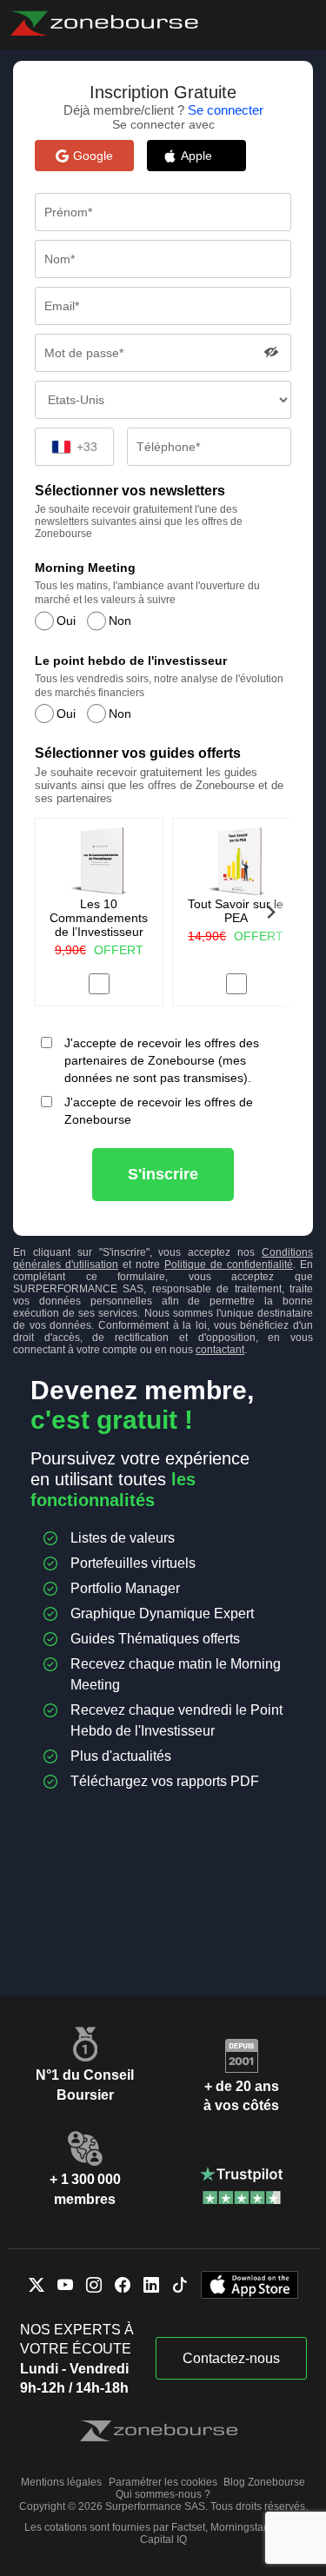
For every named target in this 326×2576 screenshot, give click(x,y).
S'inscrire (163, 1174)
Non (120, 621)
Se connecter (226, 110)
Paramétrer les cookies (163, 2482)
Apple (205, 156)
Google (93, 156)
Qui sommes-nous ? (163, 2494)
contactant (220, 1350)
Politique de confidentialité (229, 1265)
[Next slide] (270, 912)
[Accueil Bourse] (104, 23)
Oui (66, 621)
